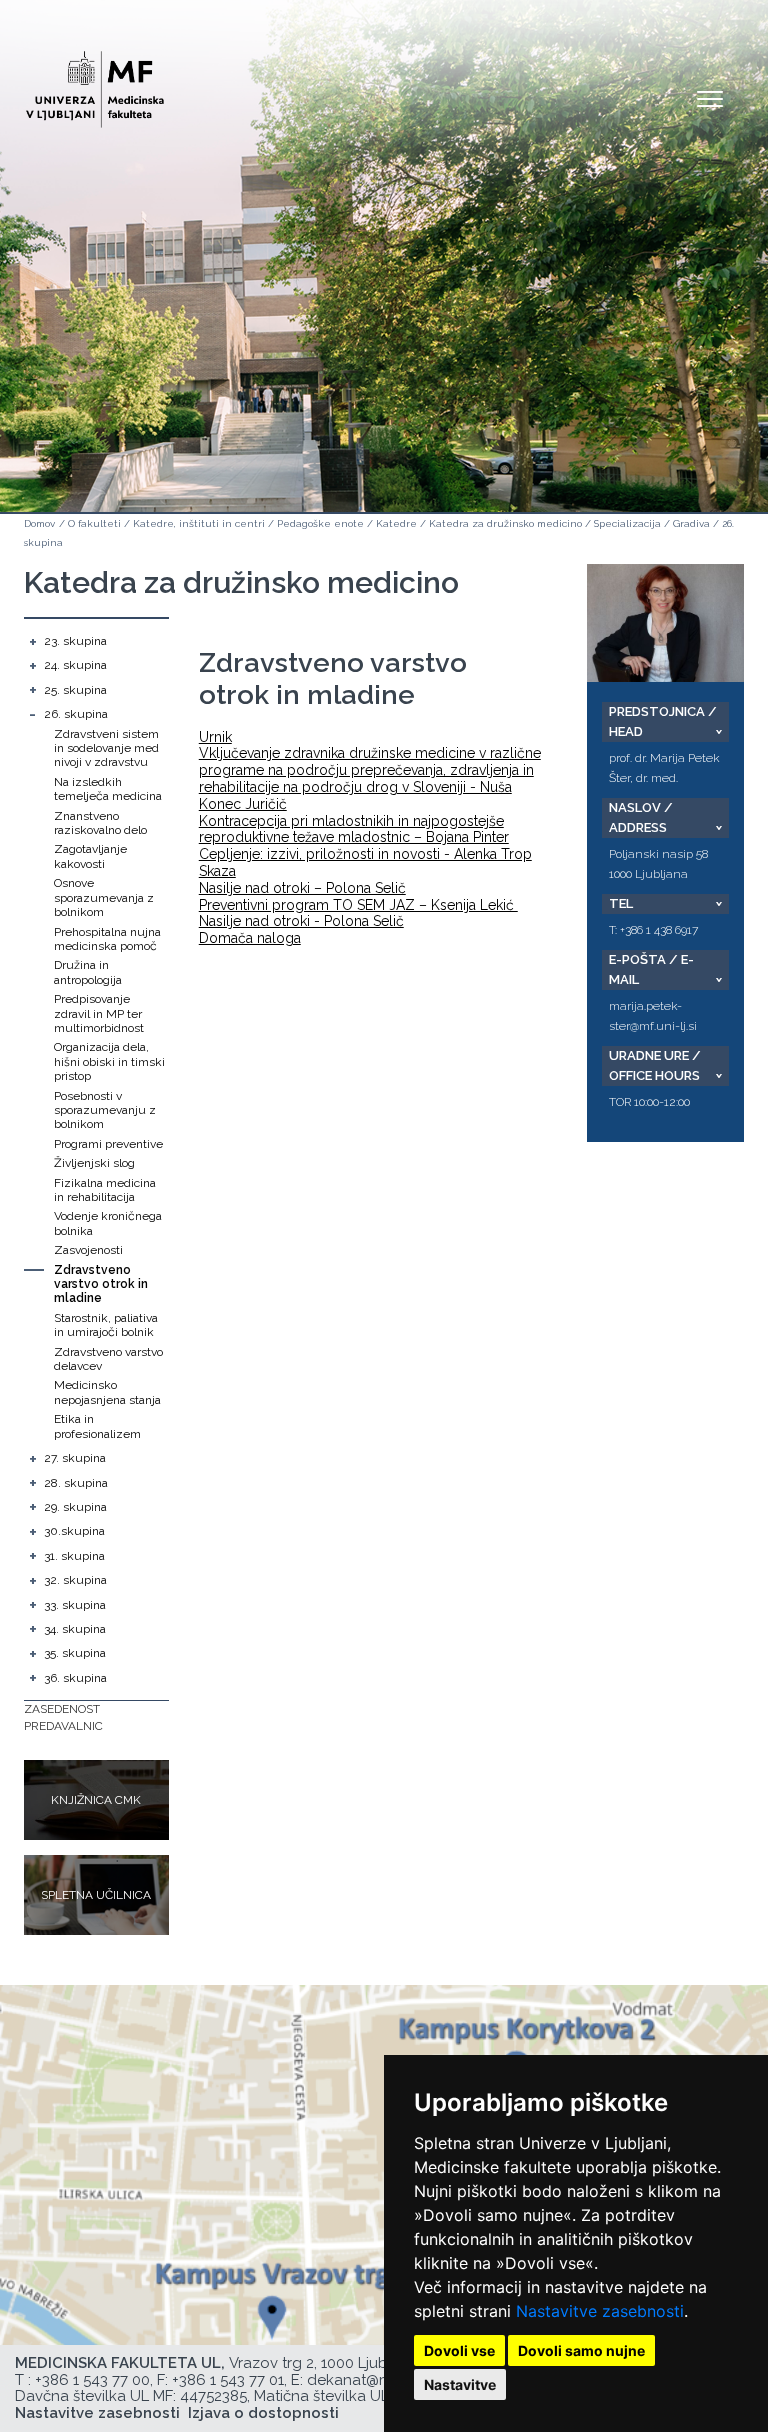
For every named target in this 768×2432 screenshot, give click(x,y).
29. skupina (75, 1507)
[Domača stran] (95, 80)
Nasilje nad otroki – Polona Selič (302, 888)
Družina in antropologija (88, 972)
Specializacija (627, 523)
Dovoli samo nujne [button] (581, 2350)
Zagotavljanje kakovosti (90, 856)
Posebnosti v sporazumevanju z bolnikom (105, 1110)
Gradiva (691, 523)
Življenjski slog (94, 1163)
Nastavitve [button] (460, 2384)
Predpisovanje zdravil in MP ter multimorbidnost (99, 1013)
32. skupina (75, 1580)
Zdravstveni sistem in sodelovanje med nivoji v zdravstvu (106, 748)
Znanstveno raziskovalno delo (100, 823)
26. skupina (76, 714)
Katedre (396, 523)
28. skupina (76, 1483)
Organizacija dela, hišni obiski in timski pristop (109, 1061)
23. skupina (75, 641)
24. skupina (75, 665)
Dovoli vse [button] (459, 2350)
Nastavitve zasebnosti (600, 2311)
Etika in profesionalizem (97, 1426)
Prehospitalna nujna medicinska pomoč (107, 939)
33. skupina (75, 1605)
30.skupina (74, 1531)
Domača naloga (250, 938)
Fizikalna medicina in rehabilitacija (105, 1190)
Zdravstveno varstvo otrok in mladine (101, 1284)
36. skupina (75, 1678)
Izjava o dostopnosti (263, 2413)
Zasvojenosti (88, 1250)
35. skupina (75, 1653)
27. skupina (75, 1458)
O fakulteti (94, 523)
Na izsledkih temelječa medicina (108, 789)
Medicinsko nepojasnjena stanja (107, 1392)
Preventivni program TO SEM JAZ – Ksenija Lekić (358, 905)
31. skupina (74, 1556)
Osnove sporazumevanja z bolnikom (104, 897)
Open (710, 98)
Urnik (215, 737)
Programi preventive (108, 1144)
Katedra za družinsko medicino (505, 523)
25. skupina (75, 690)
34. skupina (75, 1629)
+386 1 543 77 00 (92, 2380)
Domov (39, 523)
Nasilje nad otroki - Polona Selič (301, 921)
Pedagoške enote (320, 523)
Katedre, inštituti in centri (199, 523)
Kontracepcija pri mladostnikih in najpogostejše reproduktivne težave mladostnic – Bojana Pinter (354, 829)
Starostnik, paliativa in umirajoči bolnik (106, 1325)
